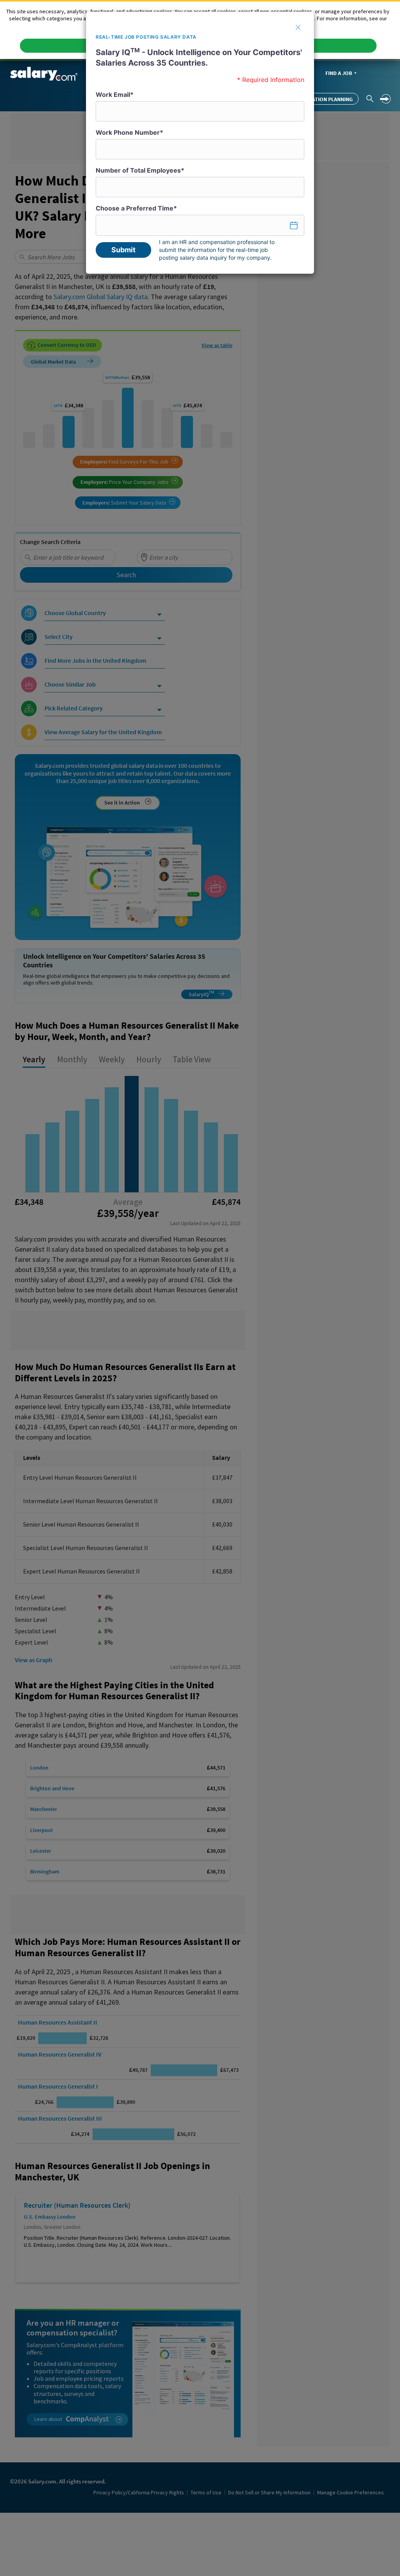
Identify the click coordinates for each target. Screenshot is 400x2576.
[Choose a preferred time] (200, 225)
